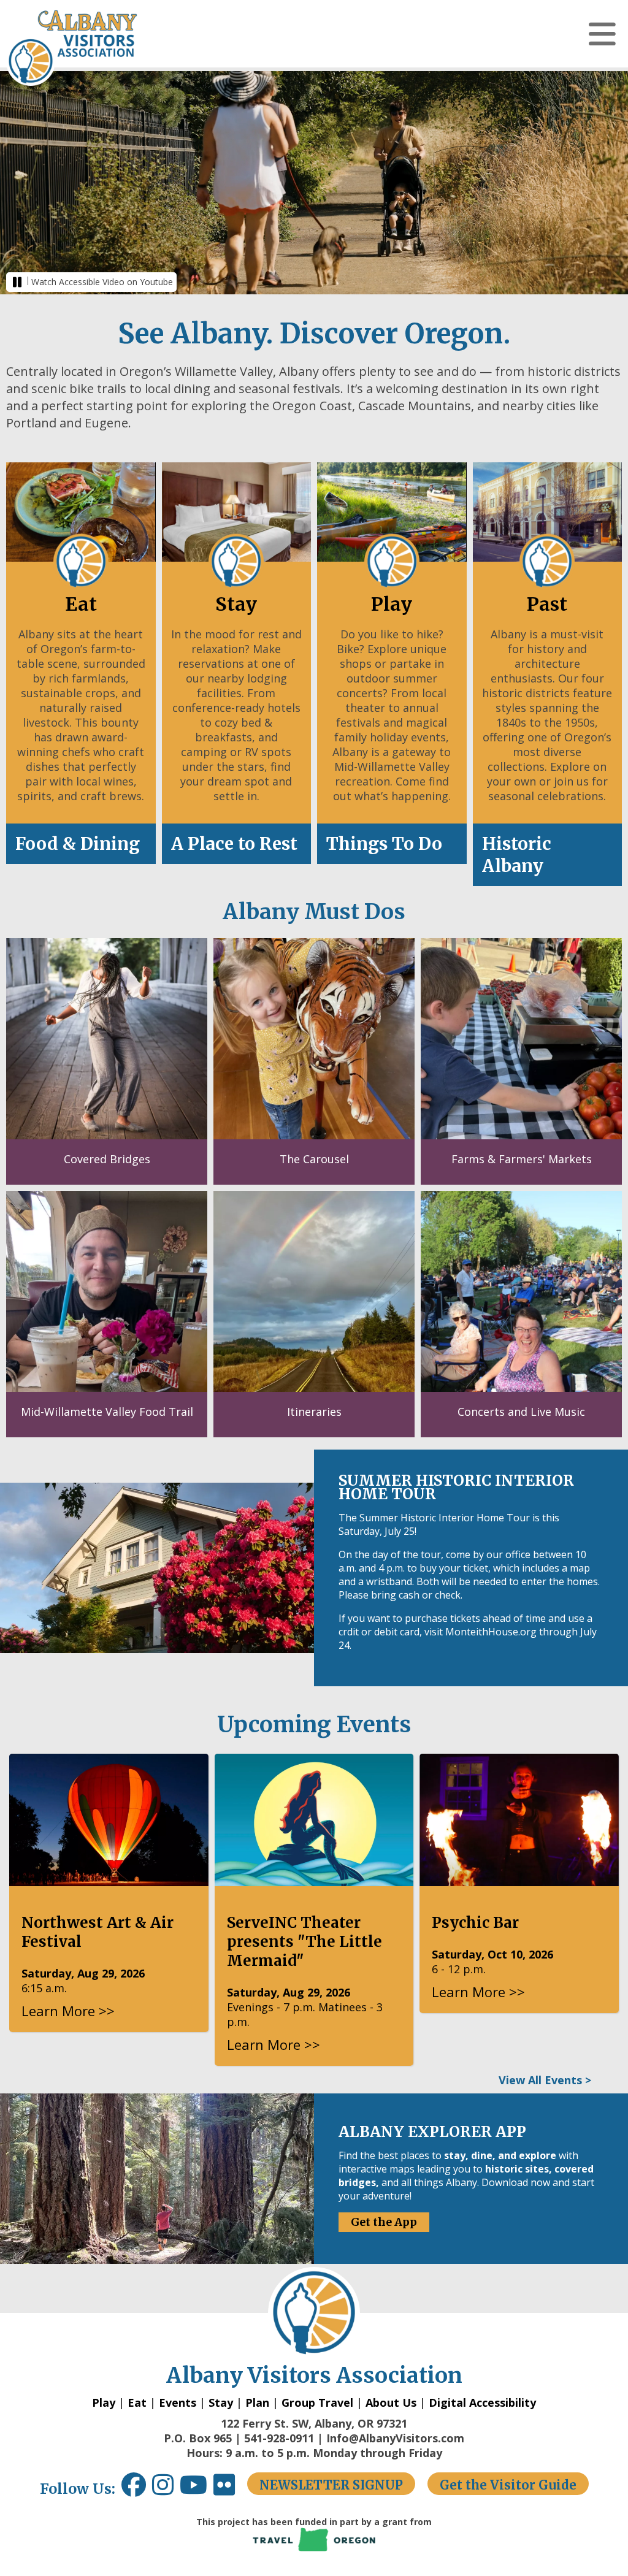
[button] (602, 34)
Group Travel (317, 2402)
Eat (137, 2402)
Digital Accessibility (482, 2402)
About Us (391, 2402)
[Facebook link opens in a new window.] (134, 2489)
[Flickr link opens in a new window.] (230, 2489)
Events (178, 2402)
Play (104, 2402)
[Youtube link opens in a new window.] (197, 2489)
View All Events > (545, 2080)
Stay (221, 2402)
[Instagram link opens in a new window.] (166, 2489)
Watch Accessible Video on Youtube (102, 282)
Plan (257, 2402)
